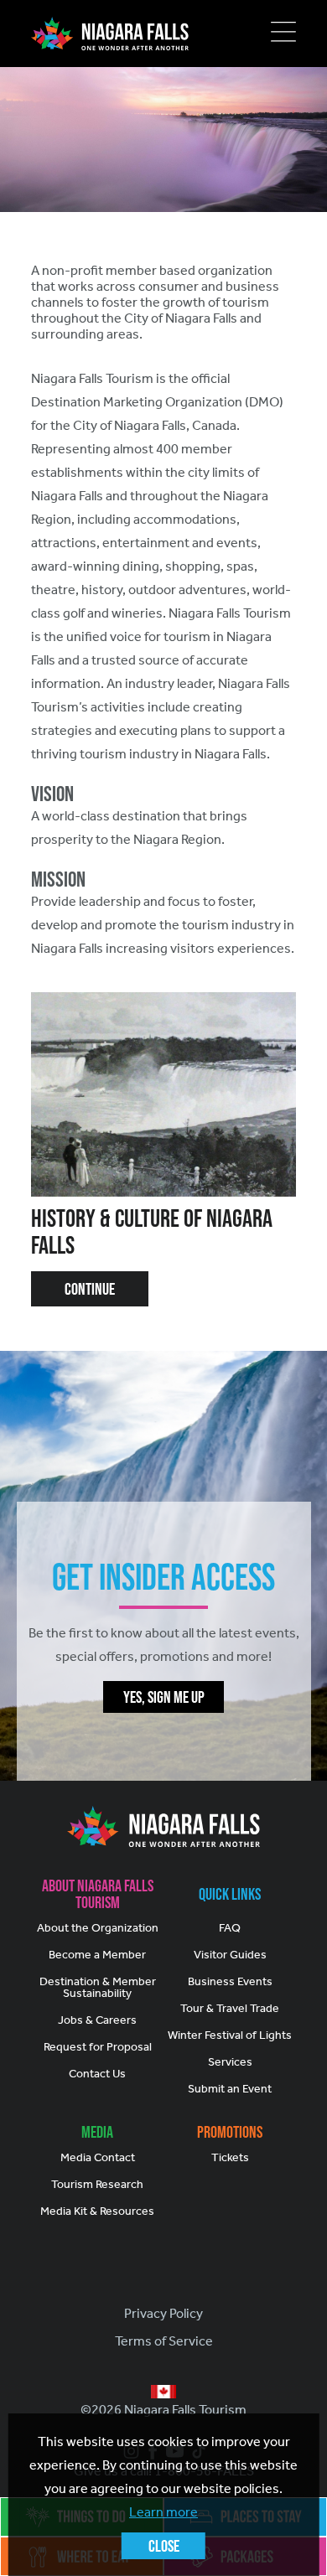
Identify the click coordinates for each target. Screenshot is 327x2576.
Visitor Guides (230, 1955)
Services (230, 2062)
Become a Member (97, 1955)
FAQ (230, 1928)
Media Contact (98, 2157)
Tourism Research (97, 2184)
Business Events (230, 1981)
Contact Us (97, 2074)
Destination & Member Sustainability (98, 1987)
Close (164, 2546)
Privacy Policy (163, 2313)
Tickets (230, 2157)
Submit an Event (230, 2089)
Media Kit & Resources (97, 2211)
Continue (90, 1289)
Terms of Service (164, 2341)
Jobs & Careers (97, 2020)
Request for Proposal (98, 2047)
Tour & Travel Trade (230, 2008)
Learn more (163, 2512)
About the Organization (98, 1928)
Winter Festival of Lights (230, 2035)
